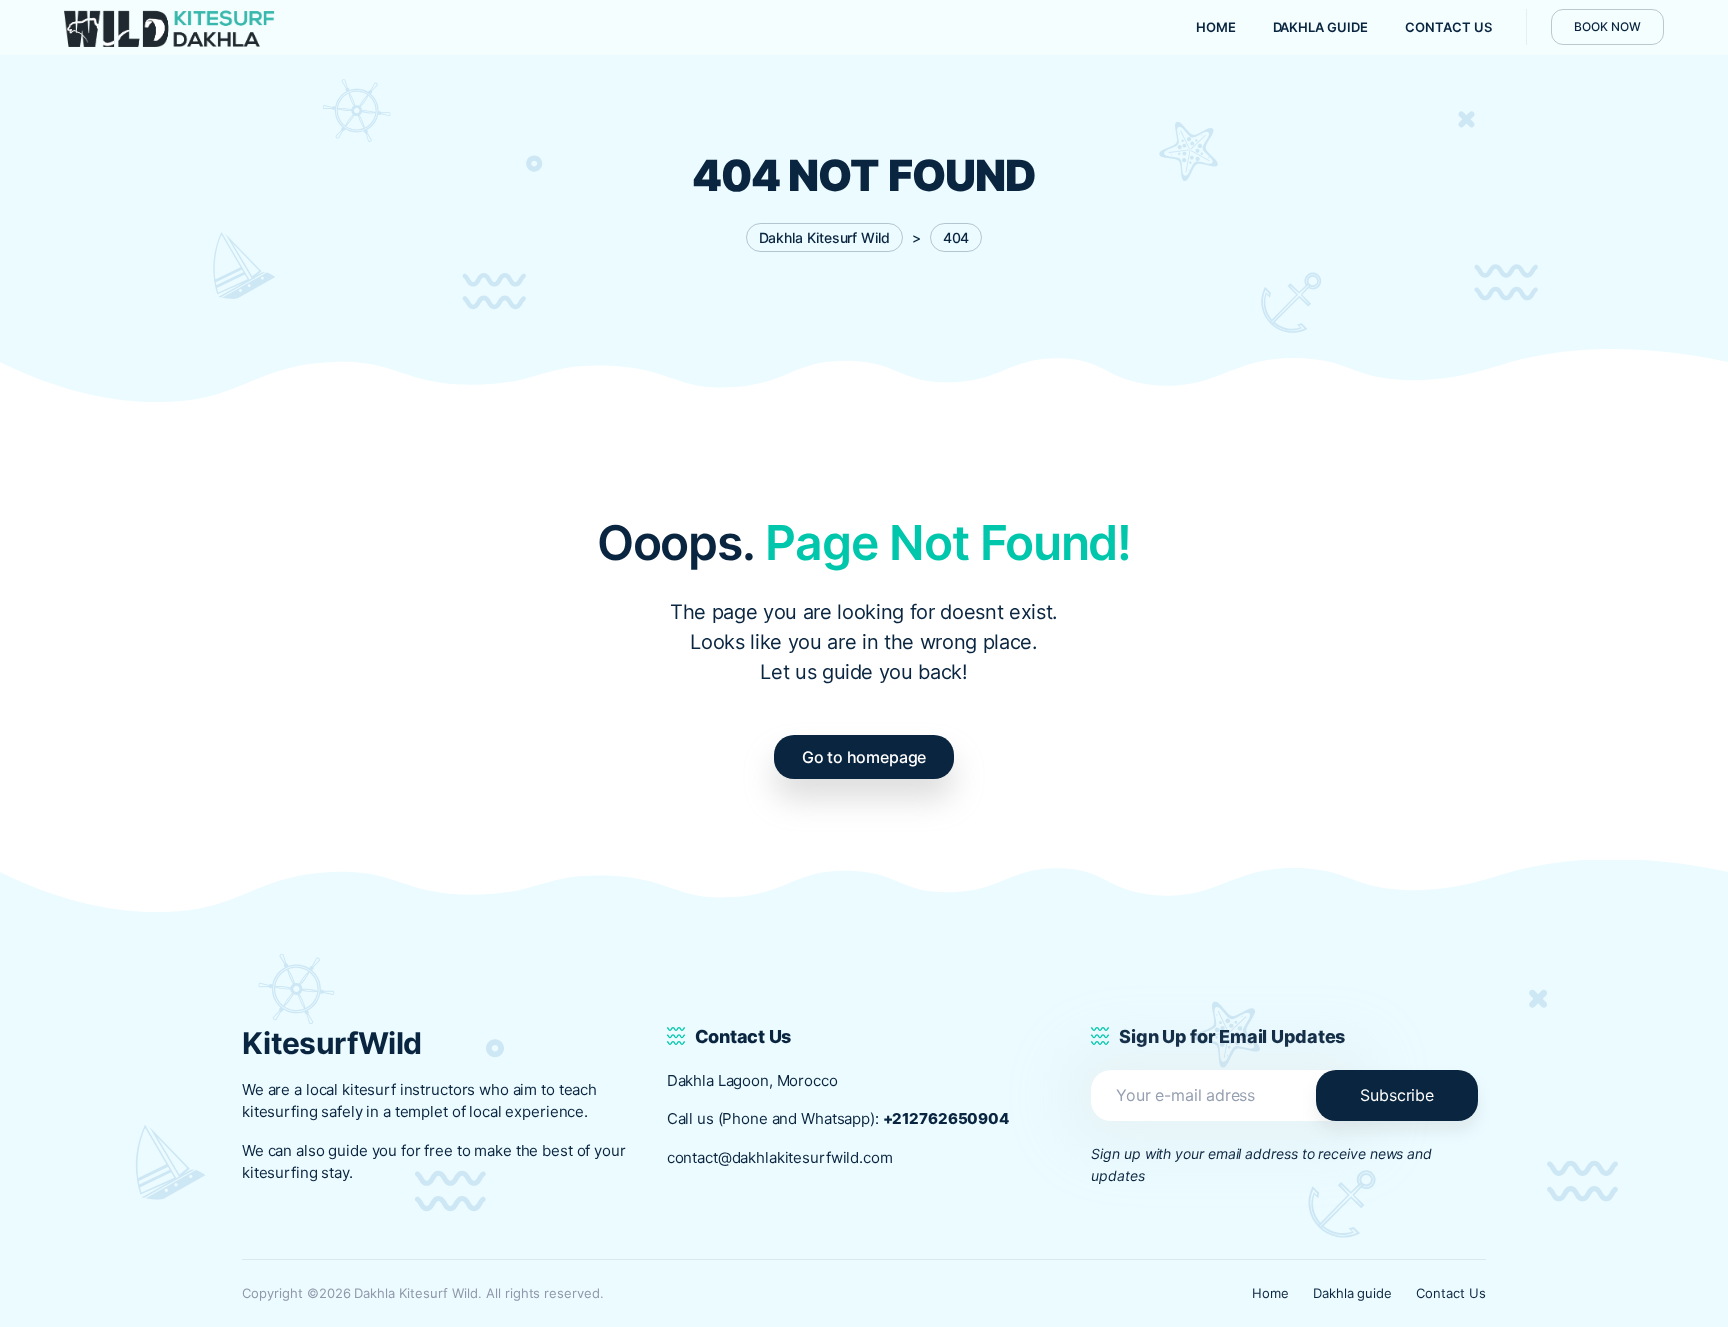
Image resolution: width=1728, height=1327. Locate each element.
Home (1270, 1293)
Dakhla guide (1353, 1293)
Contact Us (1451, 1293)
